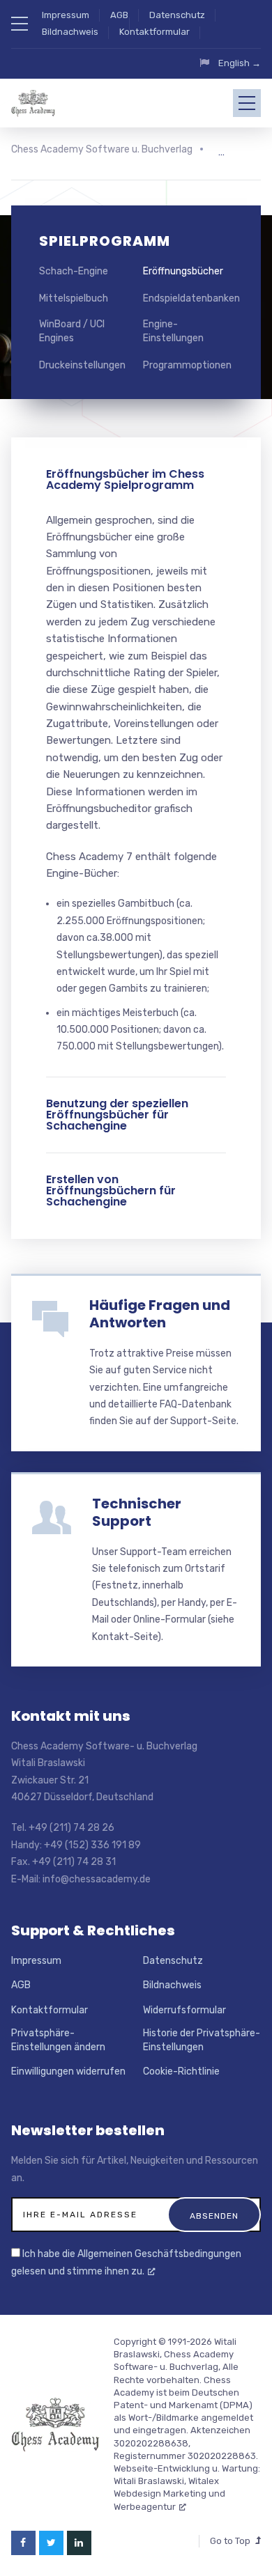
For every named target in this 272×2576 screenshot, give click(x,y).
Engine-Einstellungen (173, 331)
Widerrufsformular (184, 2010)
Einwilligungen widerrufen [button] (68, 2071)
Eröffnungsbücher (183, 271)
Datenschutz (177, 15)
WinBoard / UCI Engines (72, 331)
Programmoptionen (187, 365)
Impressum (66, 15)
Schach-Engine (74, 271)
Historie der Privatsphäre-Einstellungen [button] (202, 2040)
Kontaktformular (154, 32)
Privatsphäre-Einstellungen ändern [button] (58, 2040)
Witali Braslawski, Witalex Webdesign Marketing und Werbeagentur (169, 2493)
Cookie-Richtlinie (181, 2071)
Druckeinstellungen (82, 365)
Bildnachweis (70, 32)
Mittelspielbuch (74, 298)
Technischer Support (137, 1512)
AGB (119, 15)
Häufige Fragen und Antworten (160, 1314)
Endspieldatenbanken (191, 298)
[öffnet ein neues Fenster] (23, 2543)
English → (240, 63)
